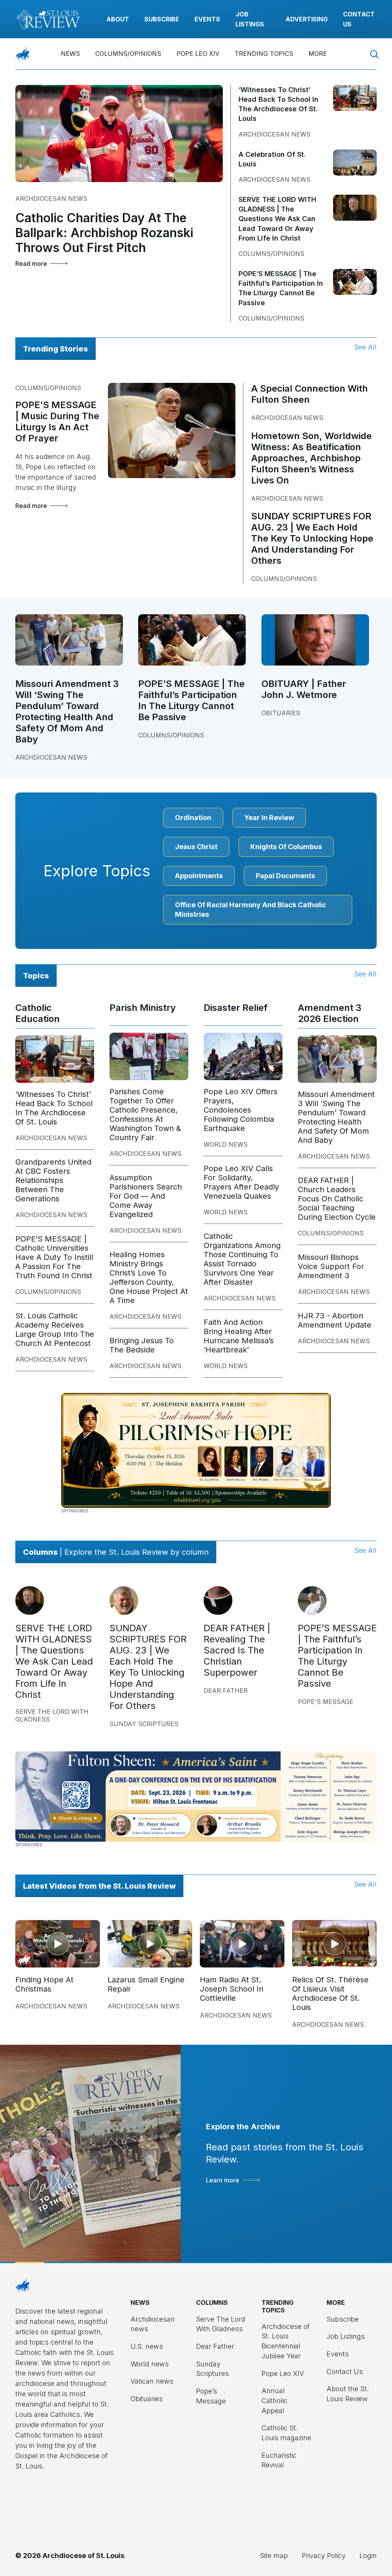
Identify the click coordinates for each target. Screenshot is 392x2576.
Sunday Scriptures (144, 1724)
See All (365, 347)
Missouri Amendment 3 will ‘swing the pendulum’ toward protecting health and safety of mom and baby (67, 711)
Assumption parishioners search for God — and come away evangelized (146, 1196)
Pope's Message (326, 1702)
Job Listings (346, 2336)
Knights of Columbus (286, 847)
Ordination (193, 818)
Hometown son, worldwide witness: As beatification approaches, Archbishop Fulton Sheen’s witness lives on (311, 458)
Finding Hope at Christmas (44, 1984)
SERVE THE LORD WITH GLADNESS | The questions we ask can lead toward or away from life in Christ (277, 219)
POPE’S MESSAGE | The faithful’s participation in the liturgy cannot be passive (191, 700)
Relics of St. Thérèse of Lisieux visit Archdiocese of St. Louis (330, 1993)
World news (226, 1144)
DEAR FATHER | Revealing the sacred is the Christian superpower (237, 1650)
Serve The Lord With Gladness (52, 1715)
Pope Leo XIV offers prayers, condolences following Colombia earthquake (241, 1110)
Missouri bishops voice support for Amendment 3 (331, 1266)
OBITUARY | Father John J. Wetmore (304, 689)
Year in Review (269, 818)
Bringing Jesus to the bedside (142, 1345)
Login (368, 2556)
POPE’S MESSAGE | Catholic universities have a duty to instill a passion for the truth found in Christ (54, 1257)
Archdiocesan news (51, 199)
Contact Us (345, 2372)
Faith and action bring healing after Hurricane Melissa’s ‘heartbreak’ (239, 1336)
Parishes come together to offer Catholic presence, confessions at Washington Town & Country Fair (145, 1115)
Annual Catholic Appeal (274, 2400)
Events (207, 19)
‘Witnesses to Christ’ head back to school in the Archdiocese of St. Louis (54, 1108)
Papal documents (285, 876)
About (118, 19)
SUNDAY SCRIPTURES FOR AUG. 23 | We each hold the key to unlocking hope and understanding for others (312, 538)
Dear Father (226, 1691)
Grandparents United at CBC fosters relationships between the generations (53, 1180)
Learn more (223, 2180)
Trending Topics (264, 54)
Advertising (307, 19)
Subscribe (162, 19)
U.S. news (147, 2346)
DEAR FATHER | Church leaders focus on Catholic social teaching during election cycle (337, 1199)
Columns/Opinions (128, 54)
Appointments (199, 876)
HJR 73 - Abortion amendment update (335, 1320)
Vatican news (152, 2381)
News (70, 54)
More (318, 54)
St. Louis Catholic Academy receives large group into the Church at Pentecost (55, 1329)
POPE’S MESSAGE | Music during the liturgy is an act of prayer (57, 421)
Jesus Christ (196, 847)
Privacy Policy (324, 2556)
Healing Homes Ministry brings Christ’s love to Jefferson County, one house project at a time (149, 1277)
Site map (274, 2556)
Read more (31, 264)
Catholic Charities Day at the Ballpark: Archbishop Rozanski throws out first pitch (104, 233)
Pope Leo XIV (198, 54)
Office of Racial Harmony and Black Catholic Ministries (251, 910)
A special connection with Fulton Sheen (310, 394)
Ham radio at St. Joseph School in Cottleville (232, 1989)
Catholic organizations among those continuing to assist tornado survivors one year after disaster (242, 1259)
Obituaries (281, 713)
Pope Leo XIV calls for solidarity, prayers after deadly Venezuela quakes (241, 1182)
